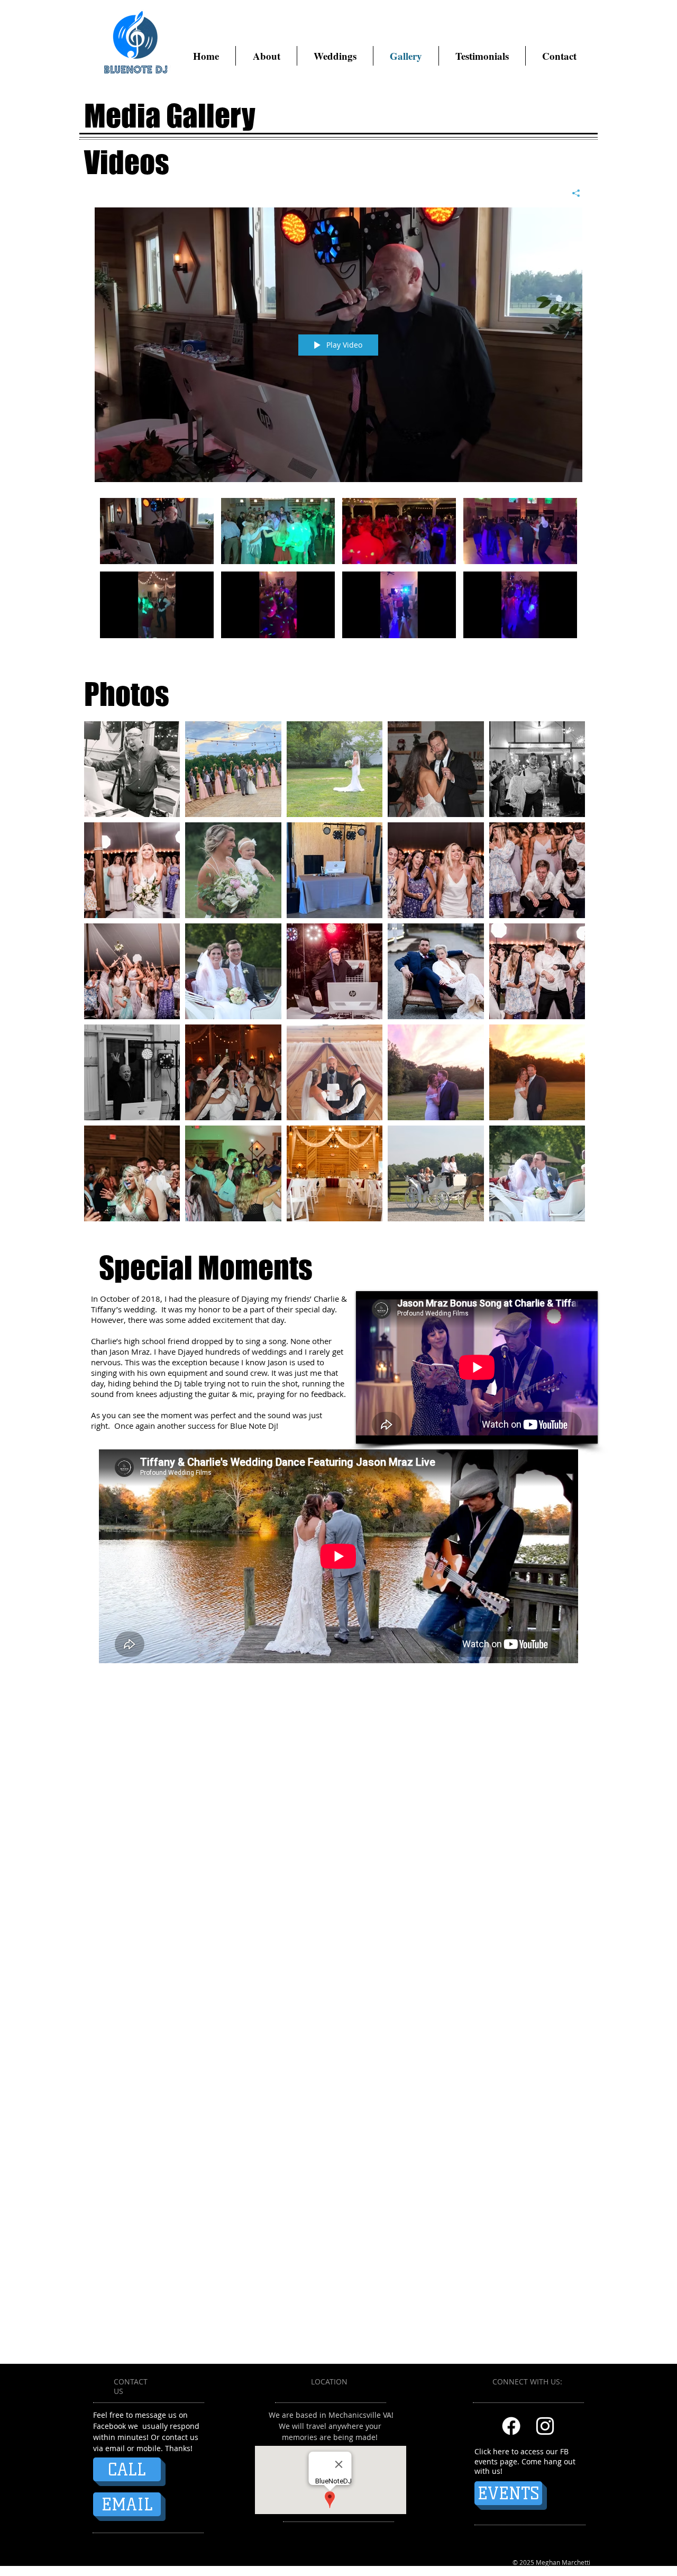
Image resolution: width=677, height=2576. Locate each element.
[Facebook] (511, 2426)
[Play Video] (157, 531)
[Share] (572, 193)
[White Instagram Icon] (545, 2426)
